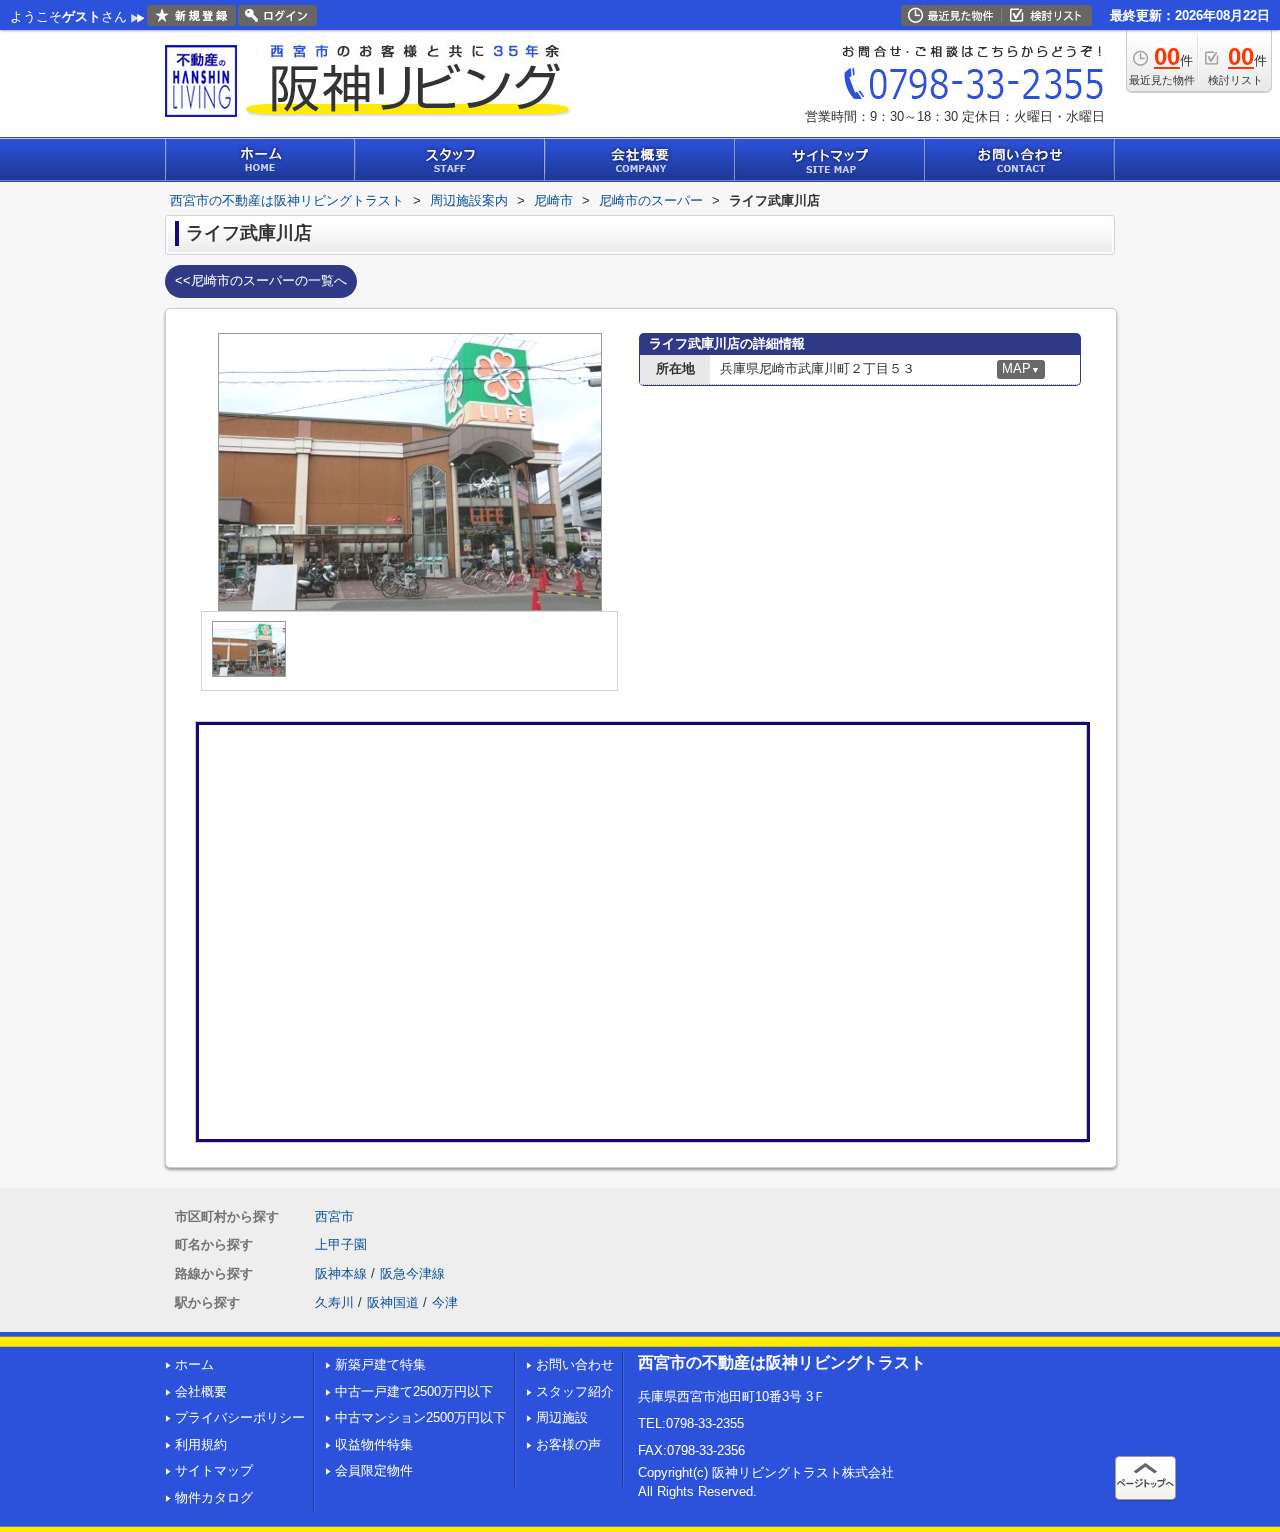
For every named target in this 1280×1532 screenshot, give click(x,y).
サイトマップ (214, 1470)
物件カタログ (214, 1497)
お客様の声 (568, 1444)
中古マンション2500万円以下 (420, 1417)
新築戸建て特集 (380, 1364)
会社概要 (201, 1391)
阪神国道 (393, 1302)
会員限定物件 (374, 1470)
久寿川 (334, 1302)
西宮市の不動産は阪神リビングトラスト (782, 1362)
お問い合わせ (575, 1364)
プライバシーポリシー (240, 1417)
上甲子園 (341, 1244)
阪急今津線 (412, 1273)
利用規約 (201, 1444)
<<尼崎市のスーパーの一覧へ (261, 280)
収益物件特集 (374, 1444)
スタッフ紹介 (575, 1391)
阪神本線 (341, 1273)
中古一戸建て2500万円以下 (414, 1391)
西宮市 (334, 1216)
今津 (445, 1302)
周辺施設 (562, 1417)
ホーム (194, 1364)
